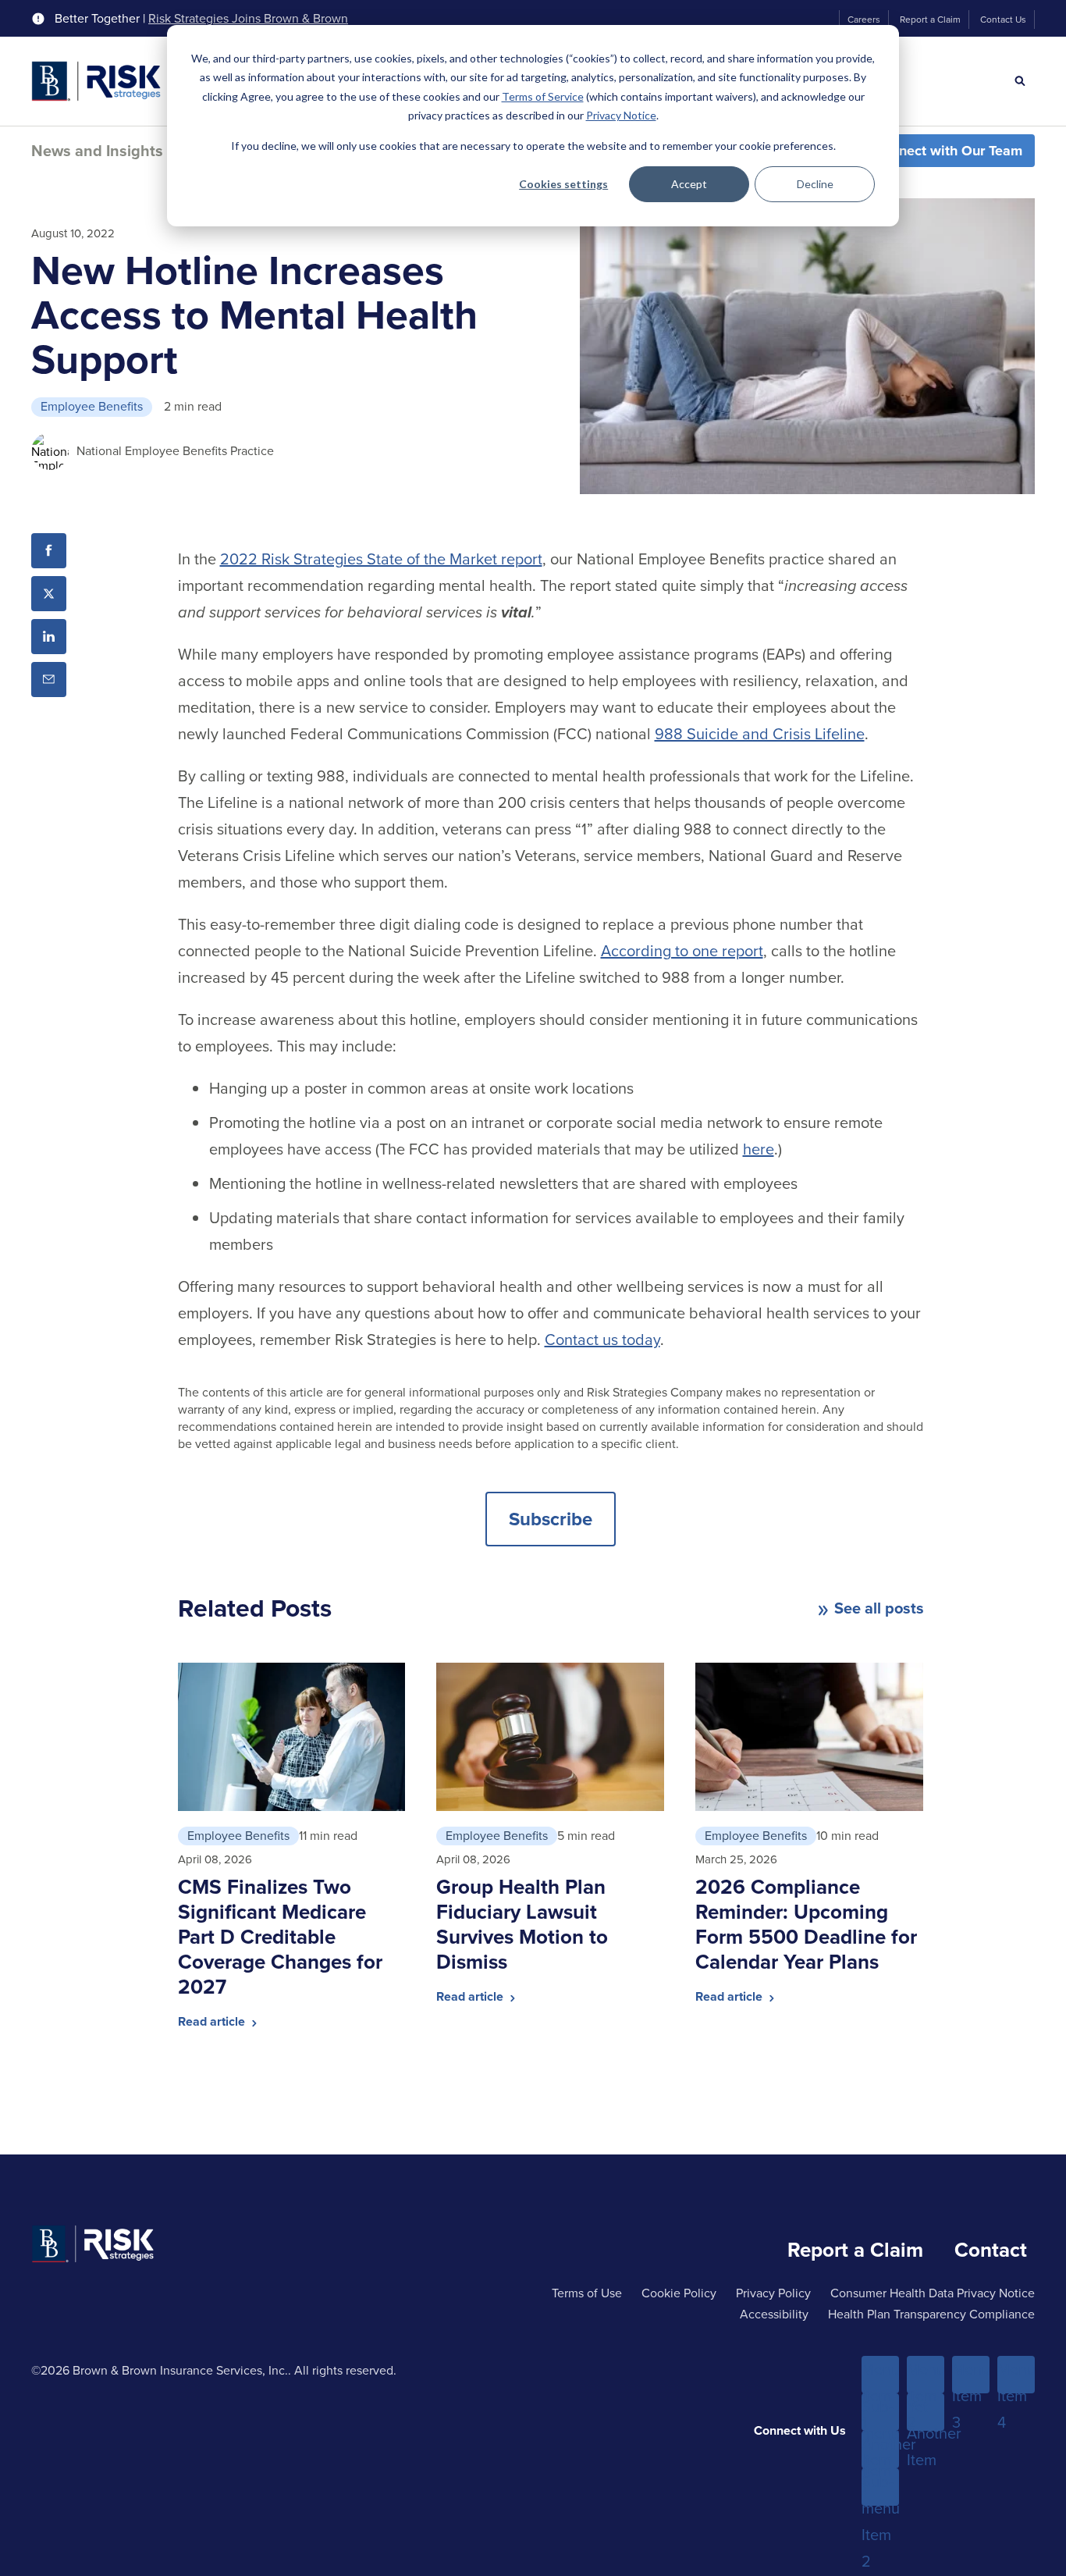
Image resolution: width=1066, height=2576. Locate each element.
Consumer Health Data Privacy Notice (933, 2293)
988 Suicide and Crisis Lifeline (760, 734)
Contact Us (1003, 20)
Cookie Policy (679, 2293)
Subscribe (551, 1519)
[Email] (49, 680)
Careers (864, 20)
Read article (213, 2021)
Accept (689, 184)
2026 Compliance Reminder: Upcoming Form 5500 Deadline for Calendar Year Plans (806, 1924)
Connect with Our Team (948, 151)
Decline (815, 184)
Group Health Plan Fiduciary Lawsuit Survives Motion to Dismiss (522, 1924)
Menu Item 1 (880, 2375)
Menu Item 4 (1016, 2375)
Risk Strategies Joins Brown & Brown (248, 19)
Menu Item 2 (926, 2375)
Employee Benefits (92, 406)
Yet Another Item (926, 2413)
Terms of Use (587, 2293)
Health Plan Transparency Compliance (931, 2314)
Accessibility (774, 2314)
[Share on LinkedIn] (49, 637)
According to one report (682, 951)
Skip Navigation (55, 14)
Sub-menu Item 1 (880, 2413)
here (759, 1149)
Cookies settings (563, 184)
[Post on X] (49, 594)
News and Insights (97, 151)
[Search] (1020, 81)
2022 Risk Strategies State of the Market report (381, 559)
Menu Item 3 (971, 2375)
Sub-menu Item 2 (880, 2488)
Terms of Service (543, 96)
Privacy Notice (621, 115)
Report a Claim (930, 20)
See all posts (879, 1608)
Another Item (880, 2450)
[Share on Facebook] (49, 551)
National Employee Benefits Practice (175, 451)
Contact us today (602, 1340)
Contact (991, 2250)
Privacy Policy (773, 2293)
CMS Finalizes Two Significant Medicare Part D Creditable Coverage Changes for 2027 (280, 1937)
